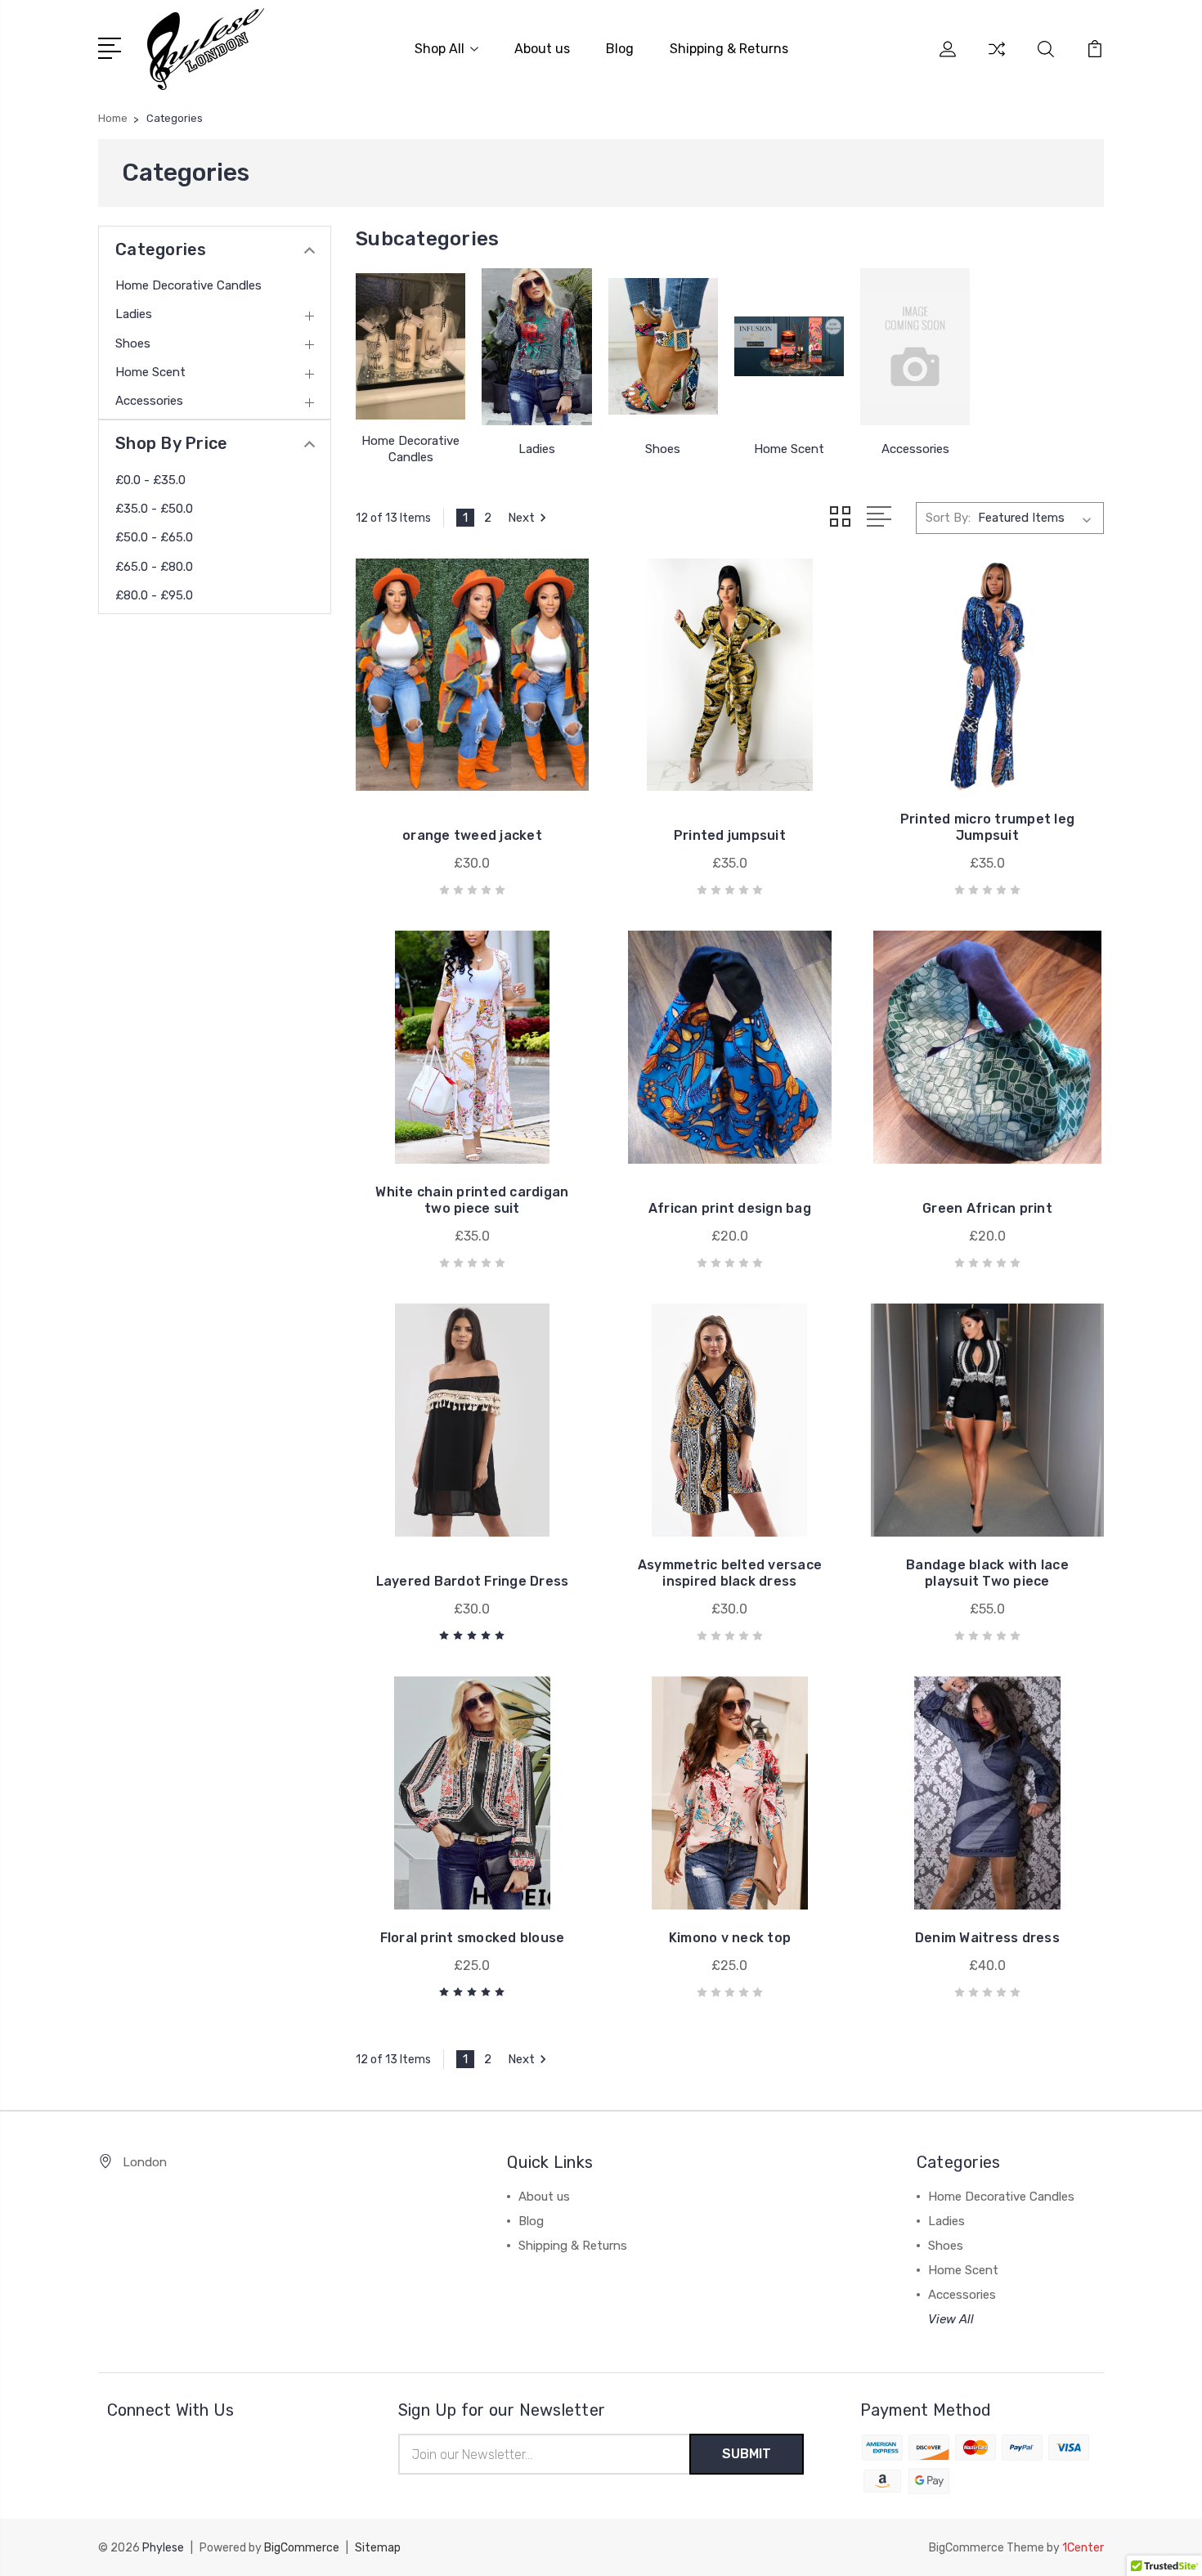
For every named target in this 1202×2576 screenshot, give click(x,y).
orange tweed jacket (472, 835)
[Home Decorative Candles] (410, 347)
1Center (1083, 2548)
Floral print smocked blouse (473, 1938)
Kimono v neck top (730, 1938)
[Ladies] (536, 347)
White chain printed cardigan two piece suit (472, 1200)
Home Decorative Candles (188, 285)
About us (542, 49)
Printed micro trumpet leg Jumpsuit (987, 827)
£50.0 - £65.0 (154, 537)
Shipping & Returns (729, 49)
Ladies (134, 314)
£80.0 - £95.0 (154, 595)
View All (951, 2319)
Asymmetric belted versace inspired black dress (730, 1573)
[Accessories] (915, 347)
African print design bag (730, 1208)
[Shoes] (663, 347)
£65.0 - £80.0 (154, 567)
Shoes (133, 343)
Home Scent (150, 372)
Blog (620, 49)
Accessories (149, 401)
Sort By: (948, 518)
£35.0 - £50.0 (154, 509)
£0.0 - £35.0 (150, 480)
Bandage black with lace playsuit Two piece (987, 1573)
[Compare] (997, 59)
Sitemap (378, 2548)
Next (521, 518)
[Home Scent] (789, 347)
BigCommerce (302, 2548)
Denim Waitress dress (987, 1938)
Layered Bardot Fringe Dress (473, 1581)
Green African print (987, 1208)
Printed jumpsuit (730, 835)
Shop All (440, 49)
